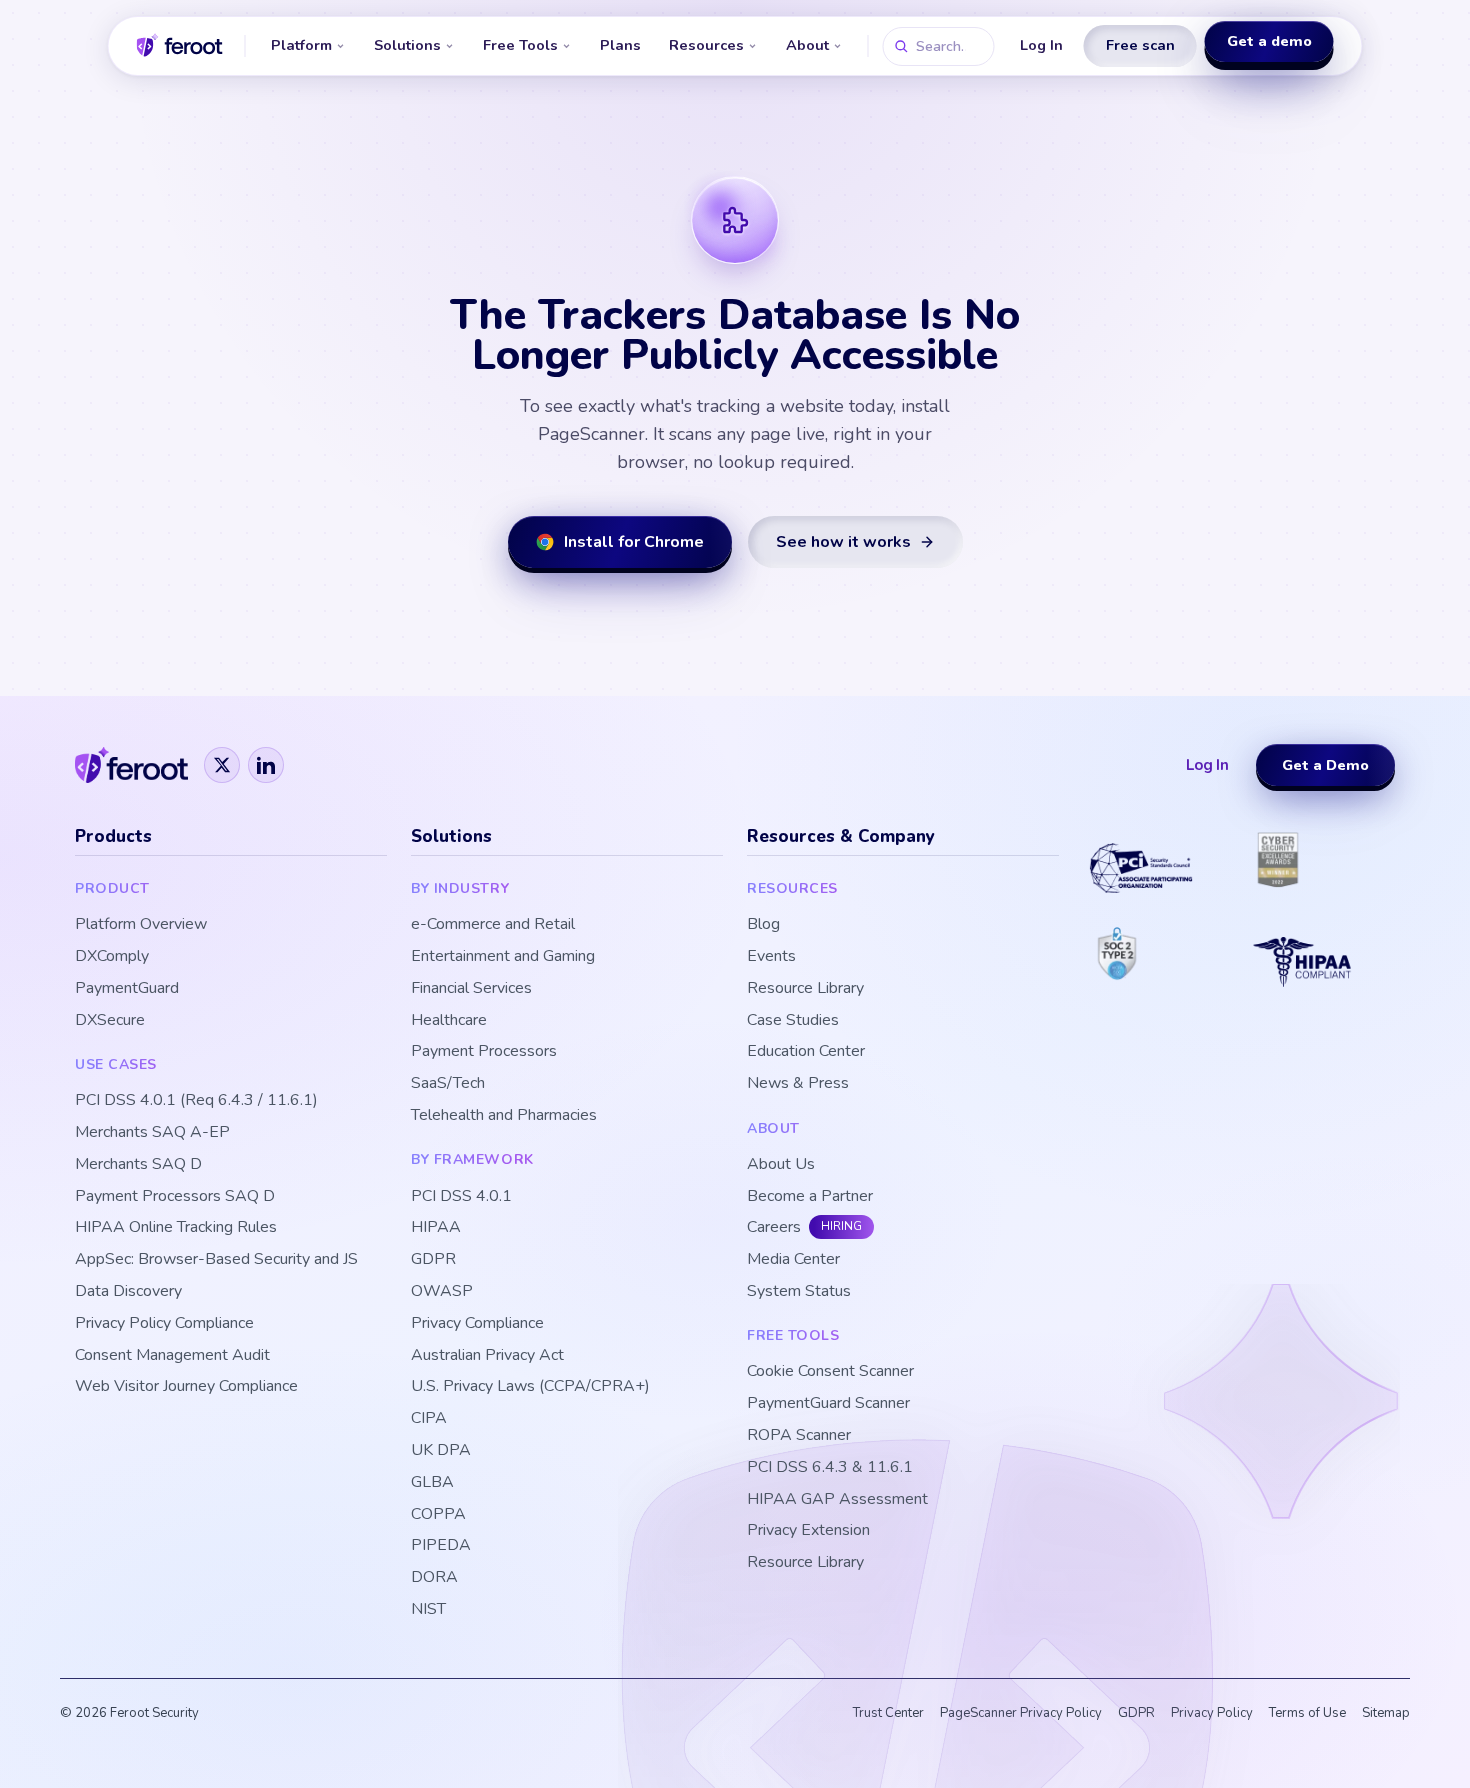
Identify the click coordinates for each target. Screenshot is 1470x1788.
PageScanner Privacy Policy (1021, 1713)
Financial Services (471, 988)
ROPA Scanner (799, 1435)
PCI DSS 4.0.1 (461, 1196)
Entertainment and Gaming (503, 956)
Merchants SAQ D (138, 1164)
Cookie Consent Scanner (830, 1371)
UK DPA (441, 1450)
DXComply (112, 956)
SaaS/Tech (448, 1083)
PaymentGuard (127, 988)
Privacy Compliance (477, 1323)
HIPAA (436, 1227)
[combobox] (939, 46)
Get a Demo (1325, 765)
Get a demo (1269, 44)
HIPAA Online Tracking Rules (176, 1227)
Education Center (806, 1051)
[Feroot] (131, 765)
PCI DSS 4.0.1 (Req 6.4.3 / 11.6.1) (196, 1100)
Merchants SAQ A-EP (152, 1132)
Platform (301, 45)
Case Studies (793, 1020)
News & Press (798, 1083)
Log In (1041, 45)
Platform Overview (141, 924)
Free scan (1140, 45)
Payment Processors (484, 1051)
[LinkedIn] (266, 765)
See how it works (843, 542)
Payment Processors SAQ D (175, 1196)
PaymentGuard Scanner (828, 1403)
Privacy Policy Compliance (164, 1323)
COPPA (438, 1514)
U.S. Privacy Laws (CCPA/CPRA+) (530, 1386)
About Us (781, 1164)
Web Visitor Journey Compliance (186, 1386)
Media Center (793, 1259)
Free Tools (520, 45)
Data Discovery (128, 1291)
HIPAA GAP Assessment (837, 1499)
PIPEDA (441, 1545)
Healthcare (449, 1020)
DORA (434, 1577)
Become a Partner (810, 1196)
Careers (774, 1227)
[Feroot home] (180, 46)
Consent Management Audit (172, 1355)
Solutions (407, 45)
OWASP (442, 1291)
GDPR (433, 1259)
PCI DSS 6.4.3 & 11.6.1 (830, 1467)
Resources (706, 45)
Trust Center (888, 1713)
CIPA (429, 1418)
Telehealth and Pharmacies (504, 1115)
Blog (763, 924)
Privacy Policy (1212, 1713)
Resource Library (805, 988)
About (807, 45)
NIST (428, 1609)
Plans (620, 45)
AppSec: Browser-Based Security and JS (216, 1259)
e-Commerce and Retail (493, 924)
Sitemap (1386, 1713)
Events (771, 956)
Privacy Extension (808, 1530)
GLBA (432, 1482)
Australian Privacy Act (487, 1355)
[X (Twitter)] (222, 765)
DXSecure (110, 1020)
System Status (799, 1291)
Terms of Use (1307, 1713)
